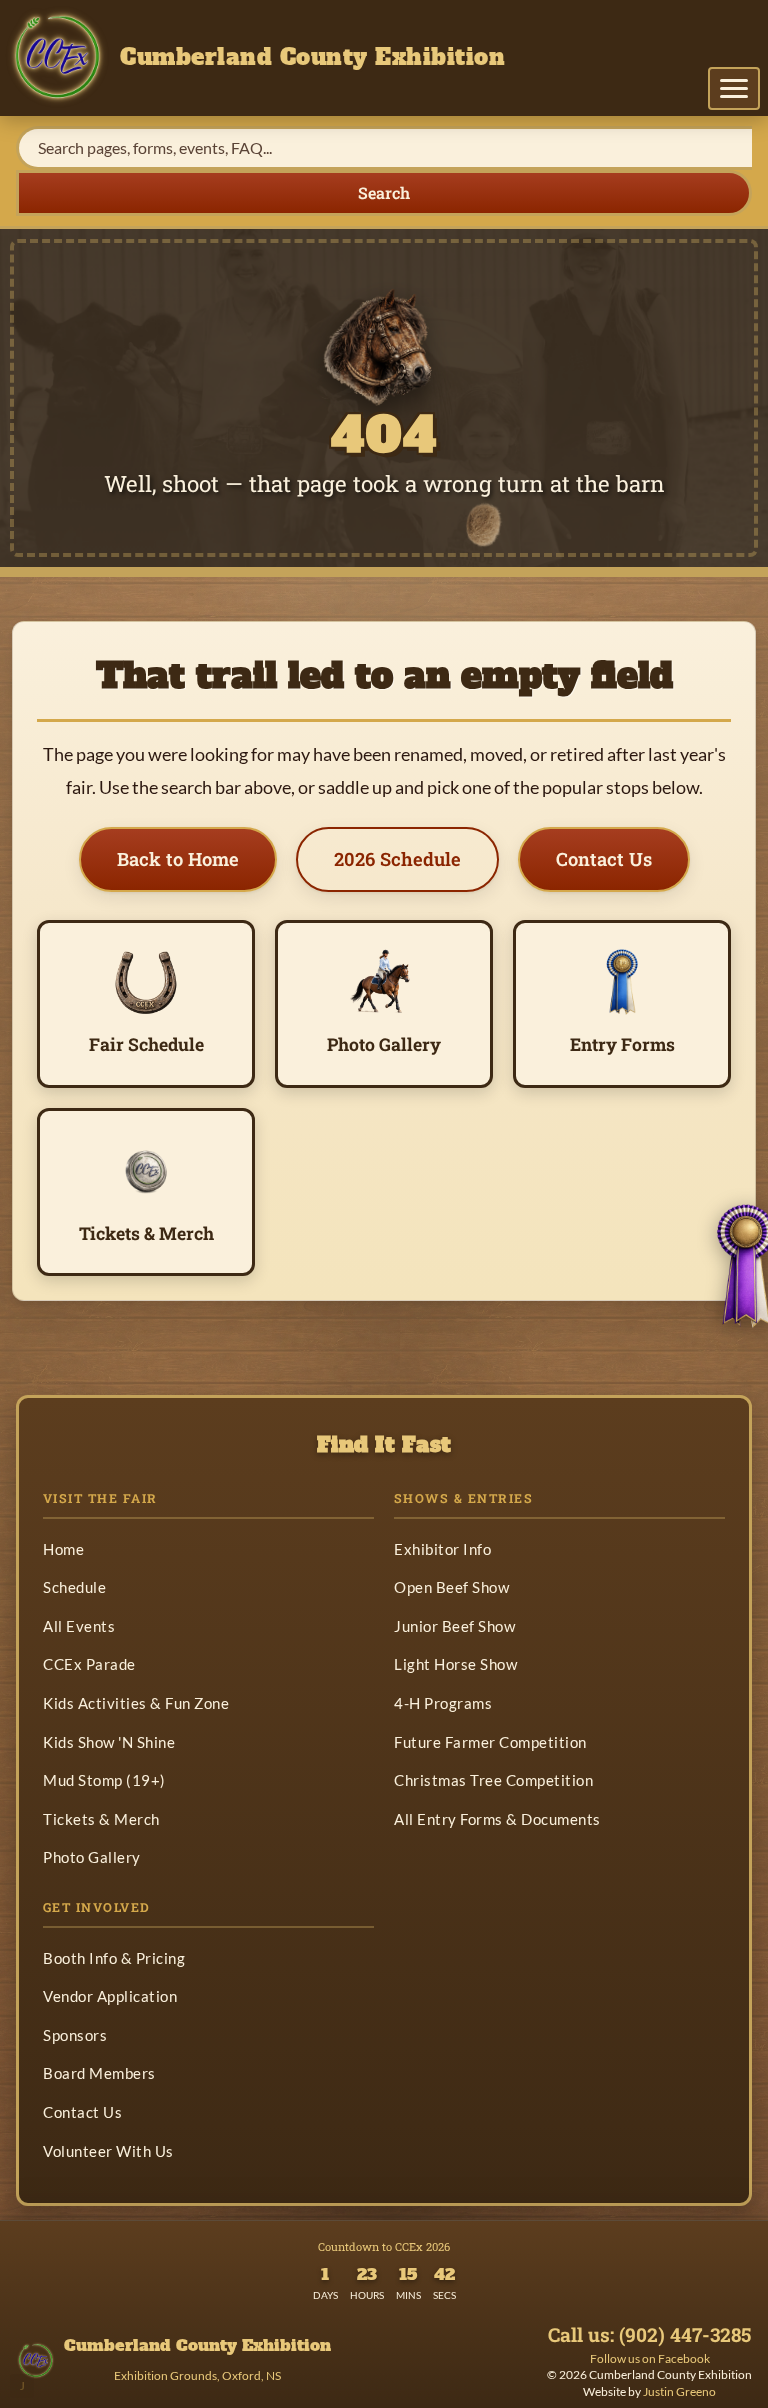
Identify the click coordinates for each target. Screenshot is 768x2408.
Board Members (99, 2073)
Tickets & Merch (101, 1819)
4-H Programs (443, 1703)
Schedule (74, 1587)
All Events (79, 1626)
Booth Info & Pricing (114, 1958)
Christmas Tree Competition (493, 1780)
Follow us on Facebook (650, 2358)
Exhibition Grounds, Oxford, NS (197, 2375)
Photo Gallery (92, 1857)
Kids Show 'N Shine (109, 1742)
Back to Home (178, 859)
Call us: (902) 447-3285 (649, 2335)
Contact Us (604, 859)
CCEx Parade (89, 1664)
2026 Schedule (397, 859)
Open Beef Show (451, 1587)
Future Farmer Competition (490, 1742)
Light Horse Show (455, 1664)
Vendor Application (110, 1996)
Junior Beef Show (454, 1626)
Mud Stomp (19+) (104, 1780)
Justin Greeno (679, 2391)
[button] (734, 88)
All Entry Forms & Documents (497, 1819)
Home (63, 1549)
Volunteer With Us (108, 2151)
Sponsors (75, 2035)
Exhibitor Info (442, 1549)
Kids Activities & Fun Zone (136, 1703)
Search (384, 192)
